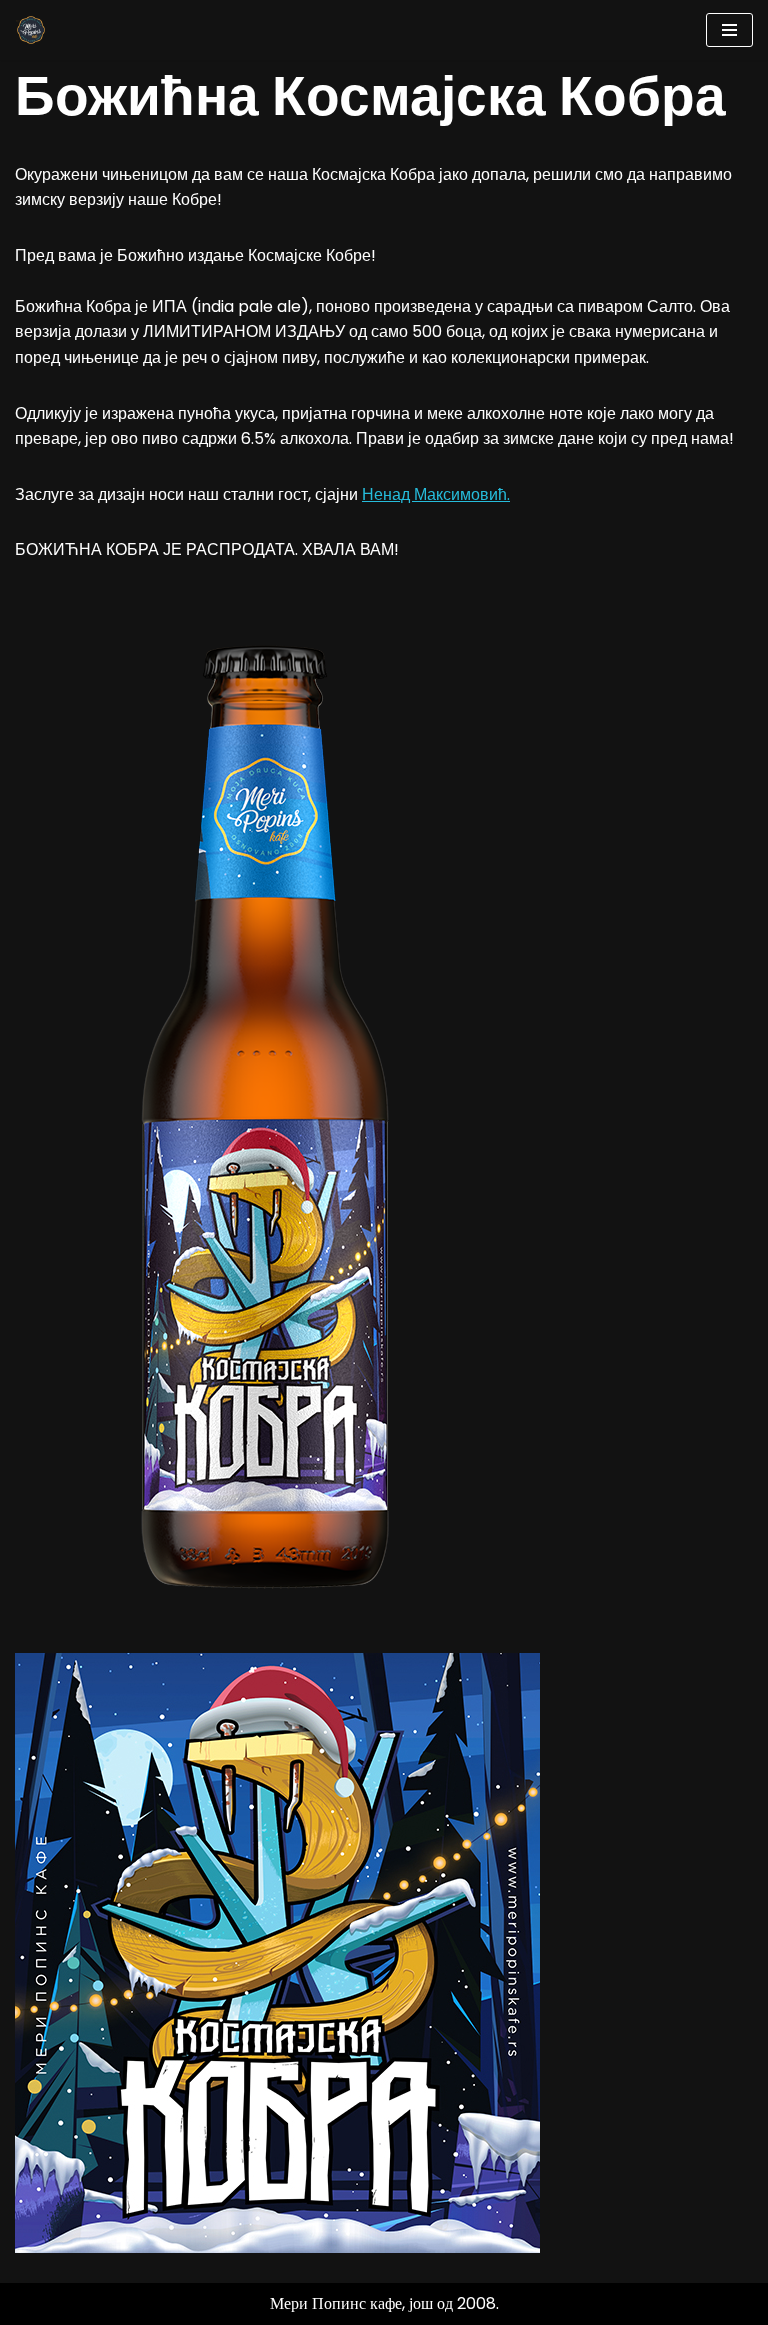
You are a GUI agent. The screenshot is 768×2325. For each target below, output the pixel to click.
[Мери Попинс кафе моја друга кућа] (31, 30)
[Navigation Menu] (729, 30)
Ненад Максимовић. (436, 494)
